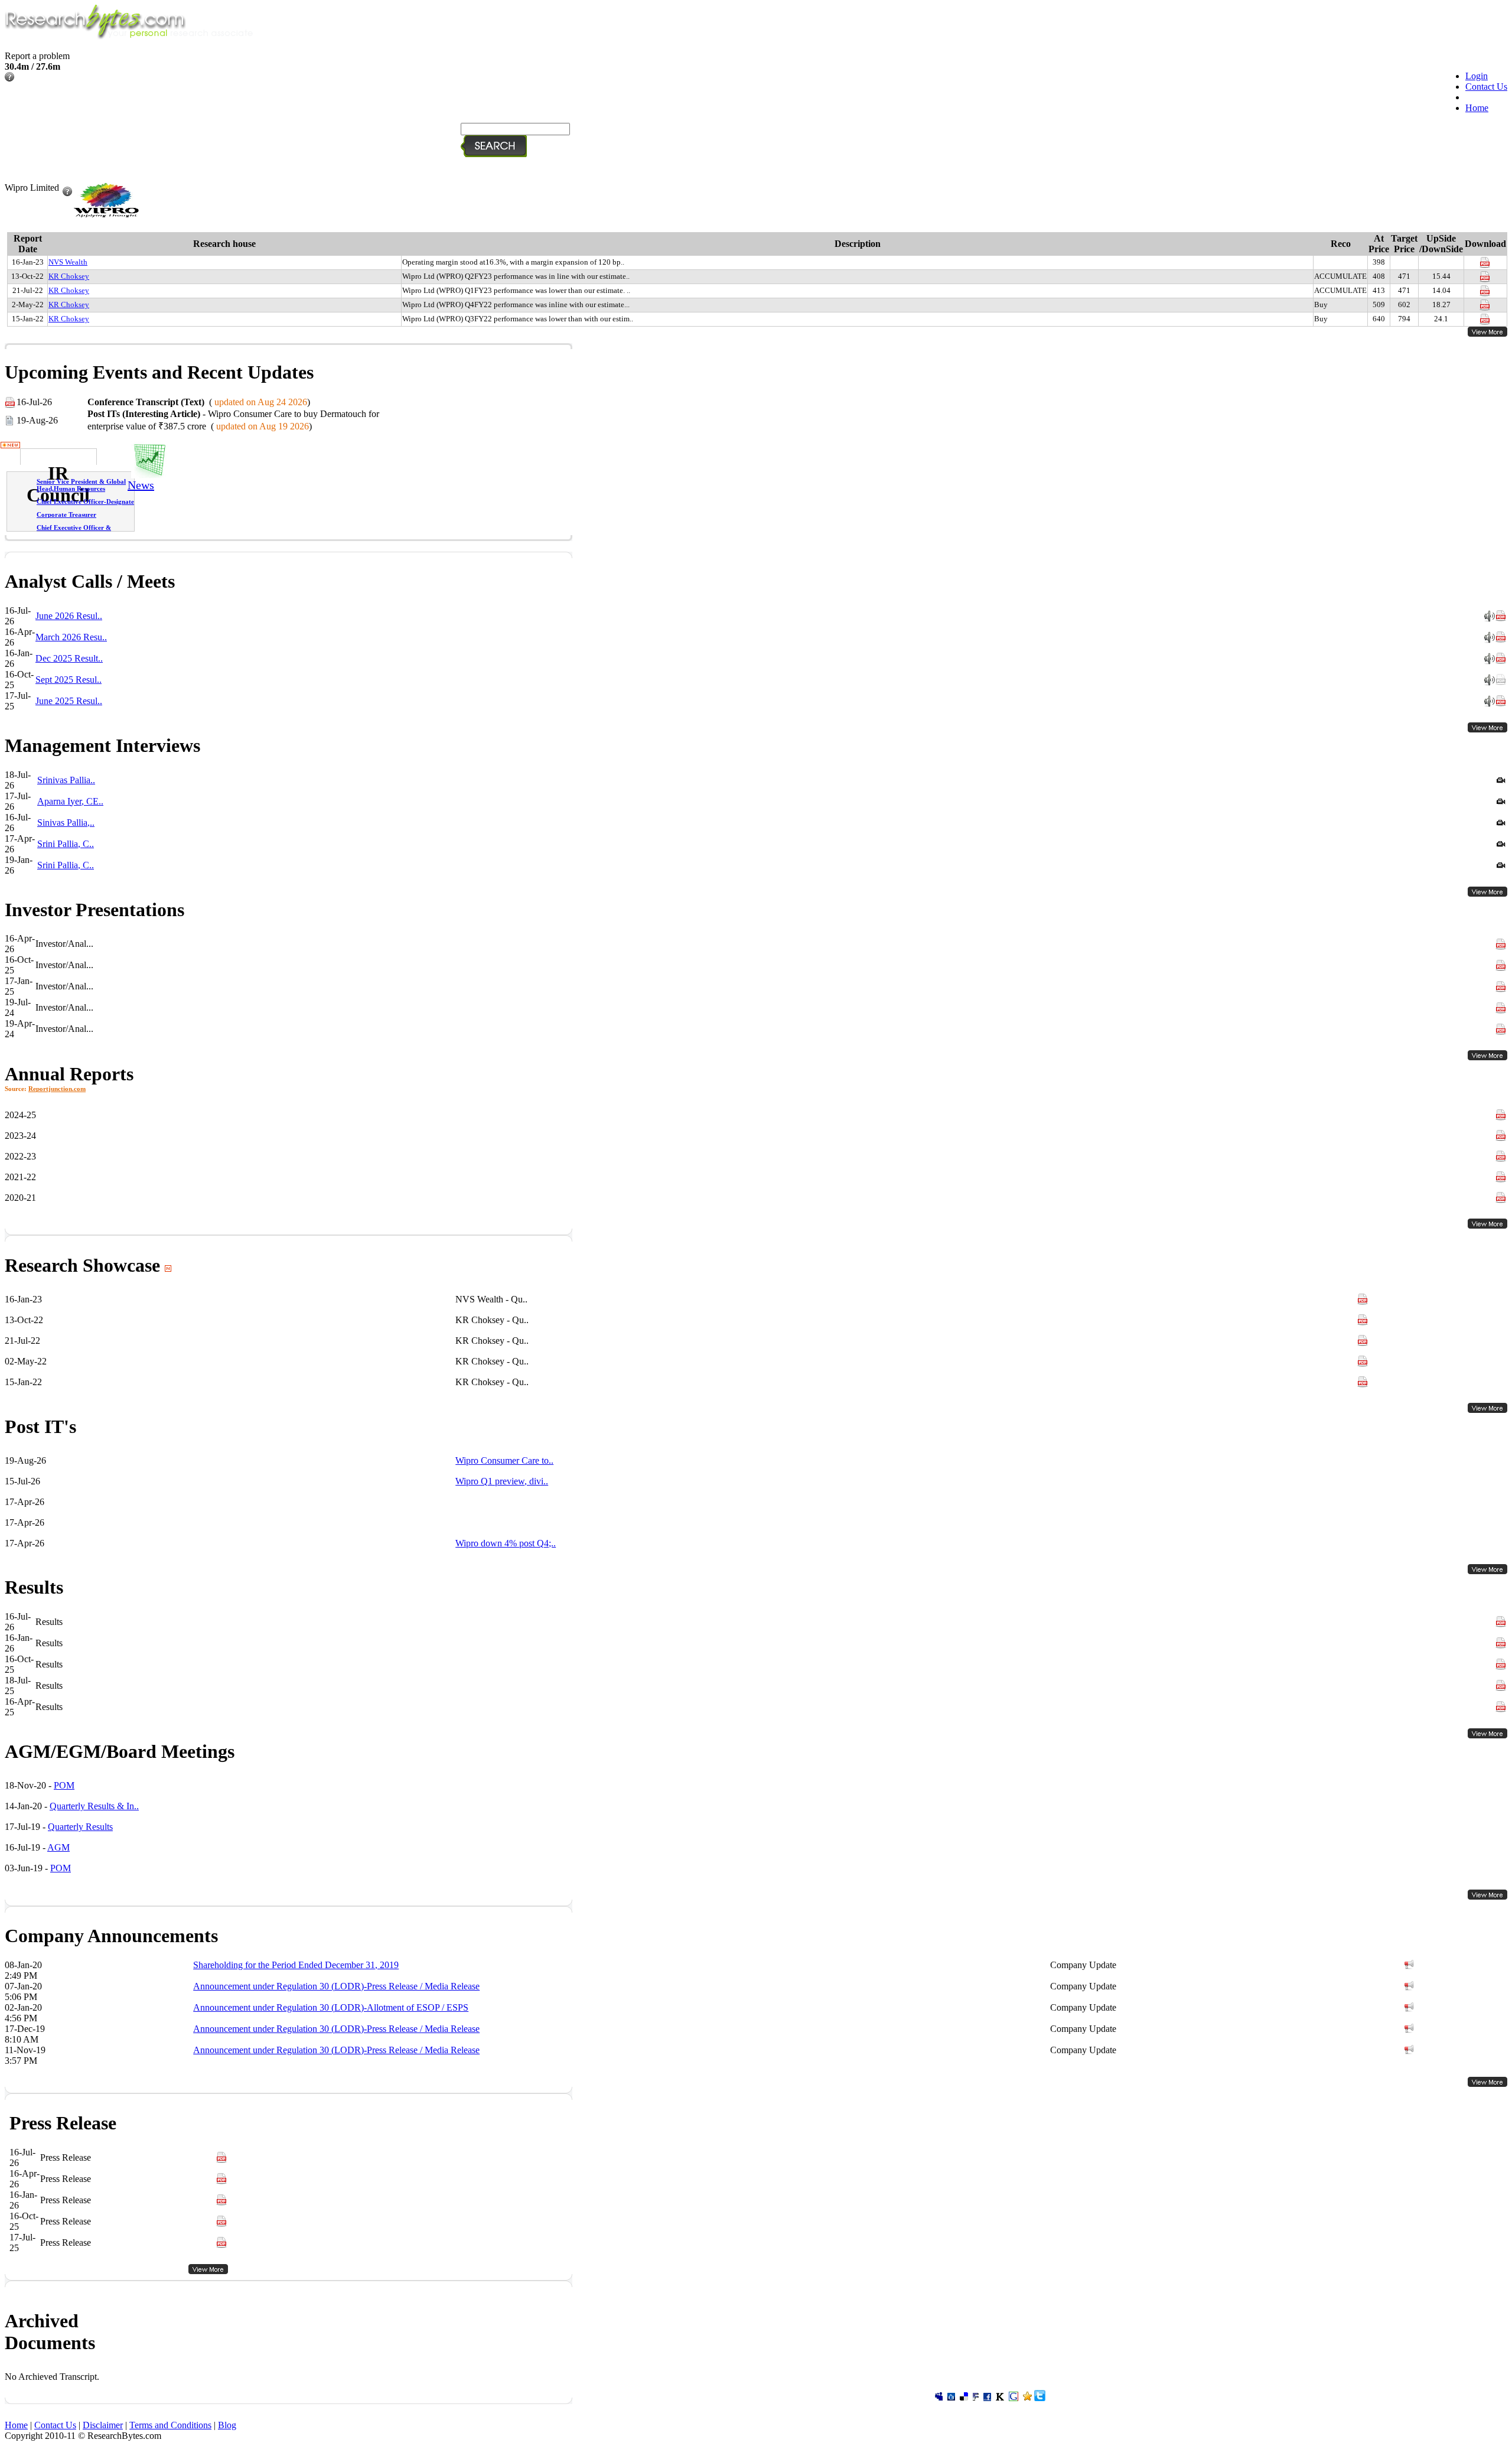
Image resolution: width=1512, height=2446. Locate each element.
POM (64, 1785)
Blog (227, 2425)
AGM (58, 1847)
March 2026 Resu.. (71, 637)
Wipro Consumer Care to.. (504, 1460)
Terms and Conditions (170, 2425)
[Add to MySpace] (939, 2398)
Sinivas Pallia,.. (66, 823)
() (199, 402)
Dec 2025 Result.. (69, 658)
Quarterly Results (80, 1827)
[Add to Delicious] (964, 2398)
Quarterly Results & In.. (94, 1806)
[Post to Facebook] (987, 2398)
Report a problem (37, 56)
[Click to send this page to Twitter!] (1040, 2398)
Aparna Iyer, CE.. (70, 801)
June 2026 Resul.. (69, 616)
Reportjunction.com (57, 1089)
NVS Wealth (68, 262)
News (141, 485)
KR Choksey (69, 276)
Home (1477, 108)
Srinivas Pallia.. (66, 780)
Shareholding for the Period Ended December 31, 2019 (296, 1965)
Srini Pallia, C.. (66, 844)
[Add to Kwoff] (1000, 2398)
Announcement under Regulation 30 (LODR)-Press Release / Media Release (336, 1986)
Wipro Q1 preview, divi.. (502, 1481)
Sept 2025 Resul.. (69, 680)
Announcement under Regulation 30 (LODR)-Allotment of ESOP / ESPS (331, 2007)
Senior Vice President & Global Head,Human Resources (81, 485)
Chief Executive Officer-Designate (85, 501)
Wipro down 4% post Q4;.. (506, 1543)
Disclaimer (103, 2425)
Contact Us (1486, 87)
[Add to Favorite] (1027, 2398)
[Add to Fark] (976, 2398)
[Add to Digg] (951, 2398)
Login (1477, 76)
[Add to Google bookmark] (1014, 2398)
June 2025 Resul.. (69, 701)
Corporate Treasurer (66, 514)
